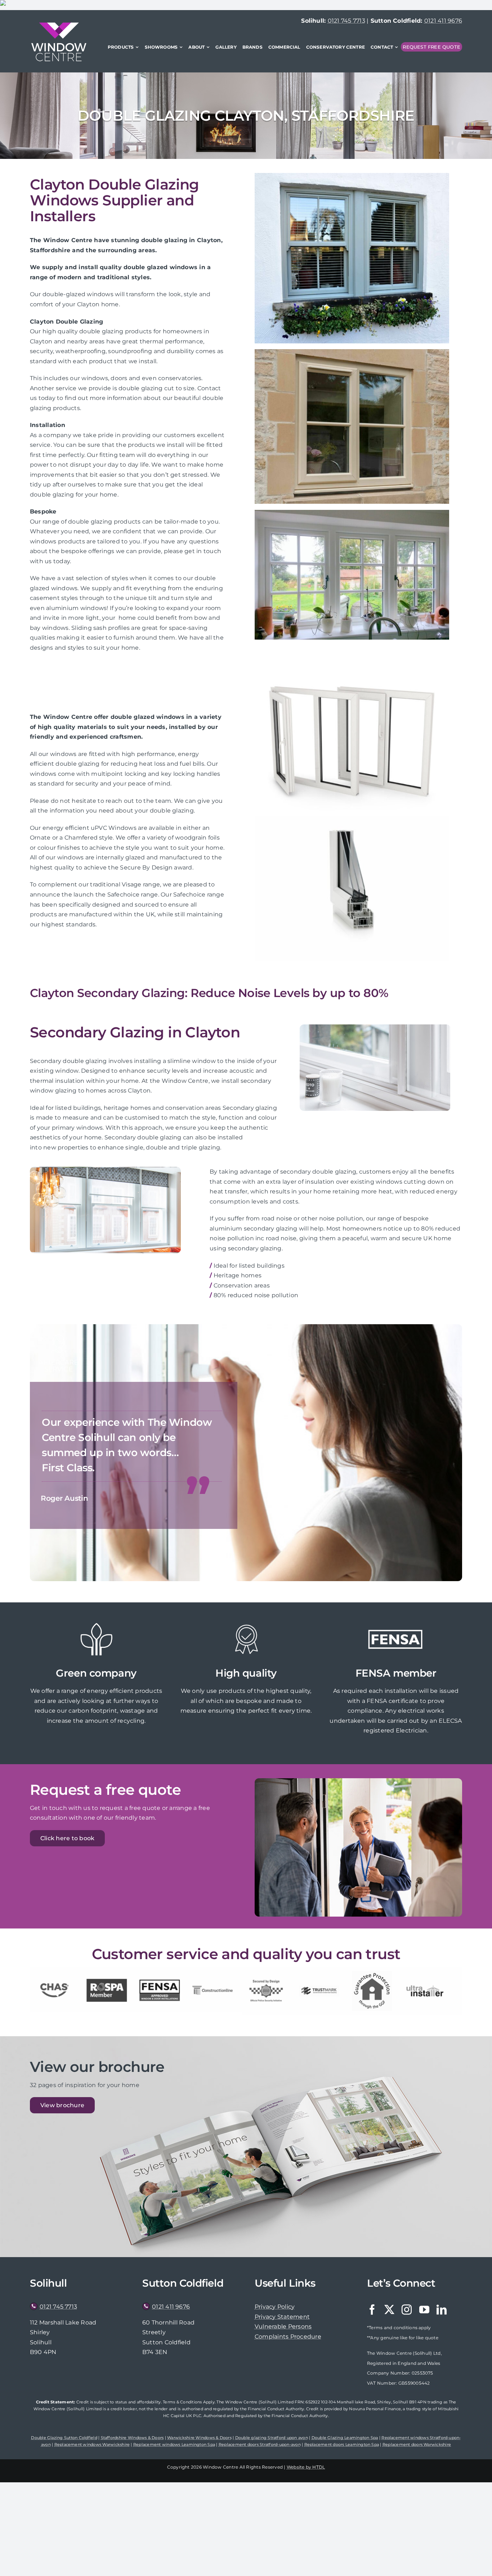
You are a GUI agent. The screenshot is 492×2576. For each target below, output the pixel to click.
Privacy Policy (275, 2307)
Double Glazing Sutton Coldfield (64, 2438)
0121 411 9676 (443, 21)
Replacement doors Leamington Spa (342, 2444)
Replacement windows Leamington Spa (174, 2444)
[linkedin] (442, 2310)
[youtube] (424, 2310)
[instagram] (407, 2310)
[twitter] (389, 2310)
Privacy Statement (282, 2317)
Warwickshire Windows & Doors (199, 2438)
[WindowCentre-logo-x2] (59, 25)
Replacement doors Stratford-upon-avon (260, 2444)
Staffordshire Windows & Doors (132, 2438)
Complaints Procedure (288, 2337)
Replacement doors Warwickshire (417, 2444)
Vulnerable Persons (283, 2326)
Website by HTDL (306, 2467)
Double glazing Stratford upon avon (272, 2438)
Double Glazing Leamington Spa (345, 2438)
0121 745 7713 (346, 21)
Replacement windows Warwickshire (92, 2444)
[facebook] (372, 2310)
